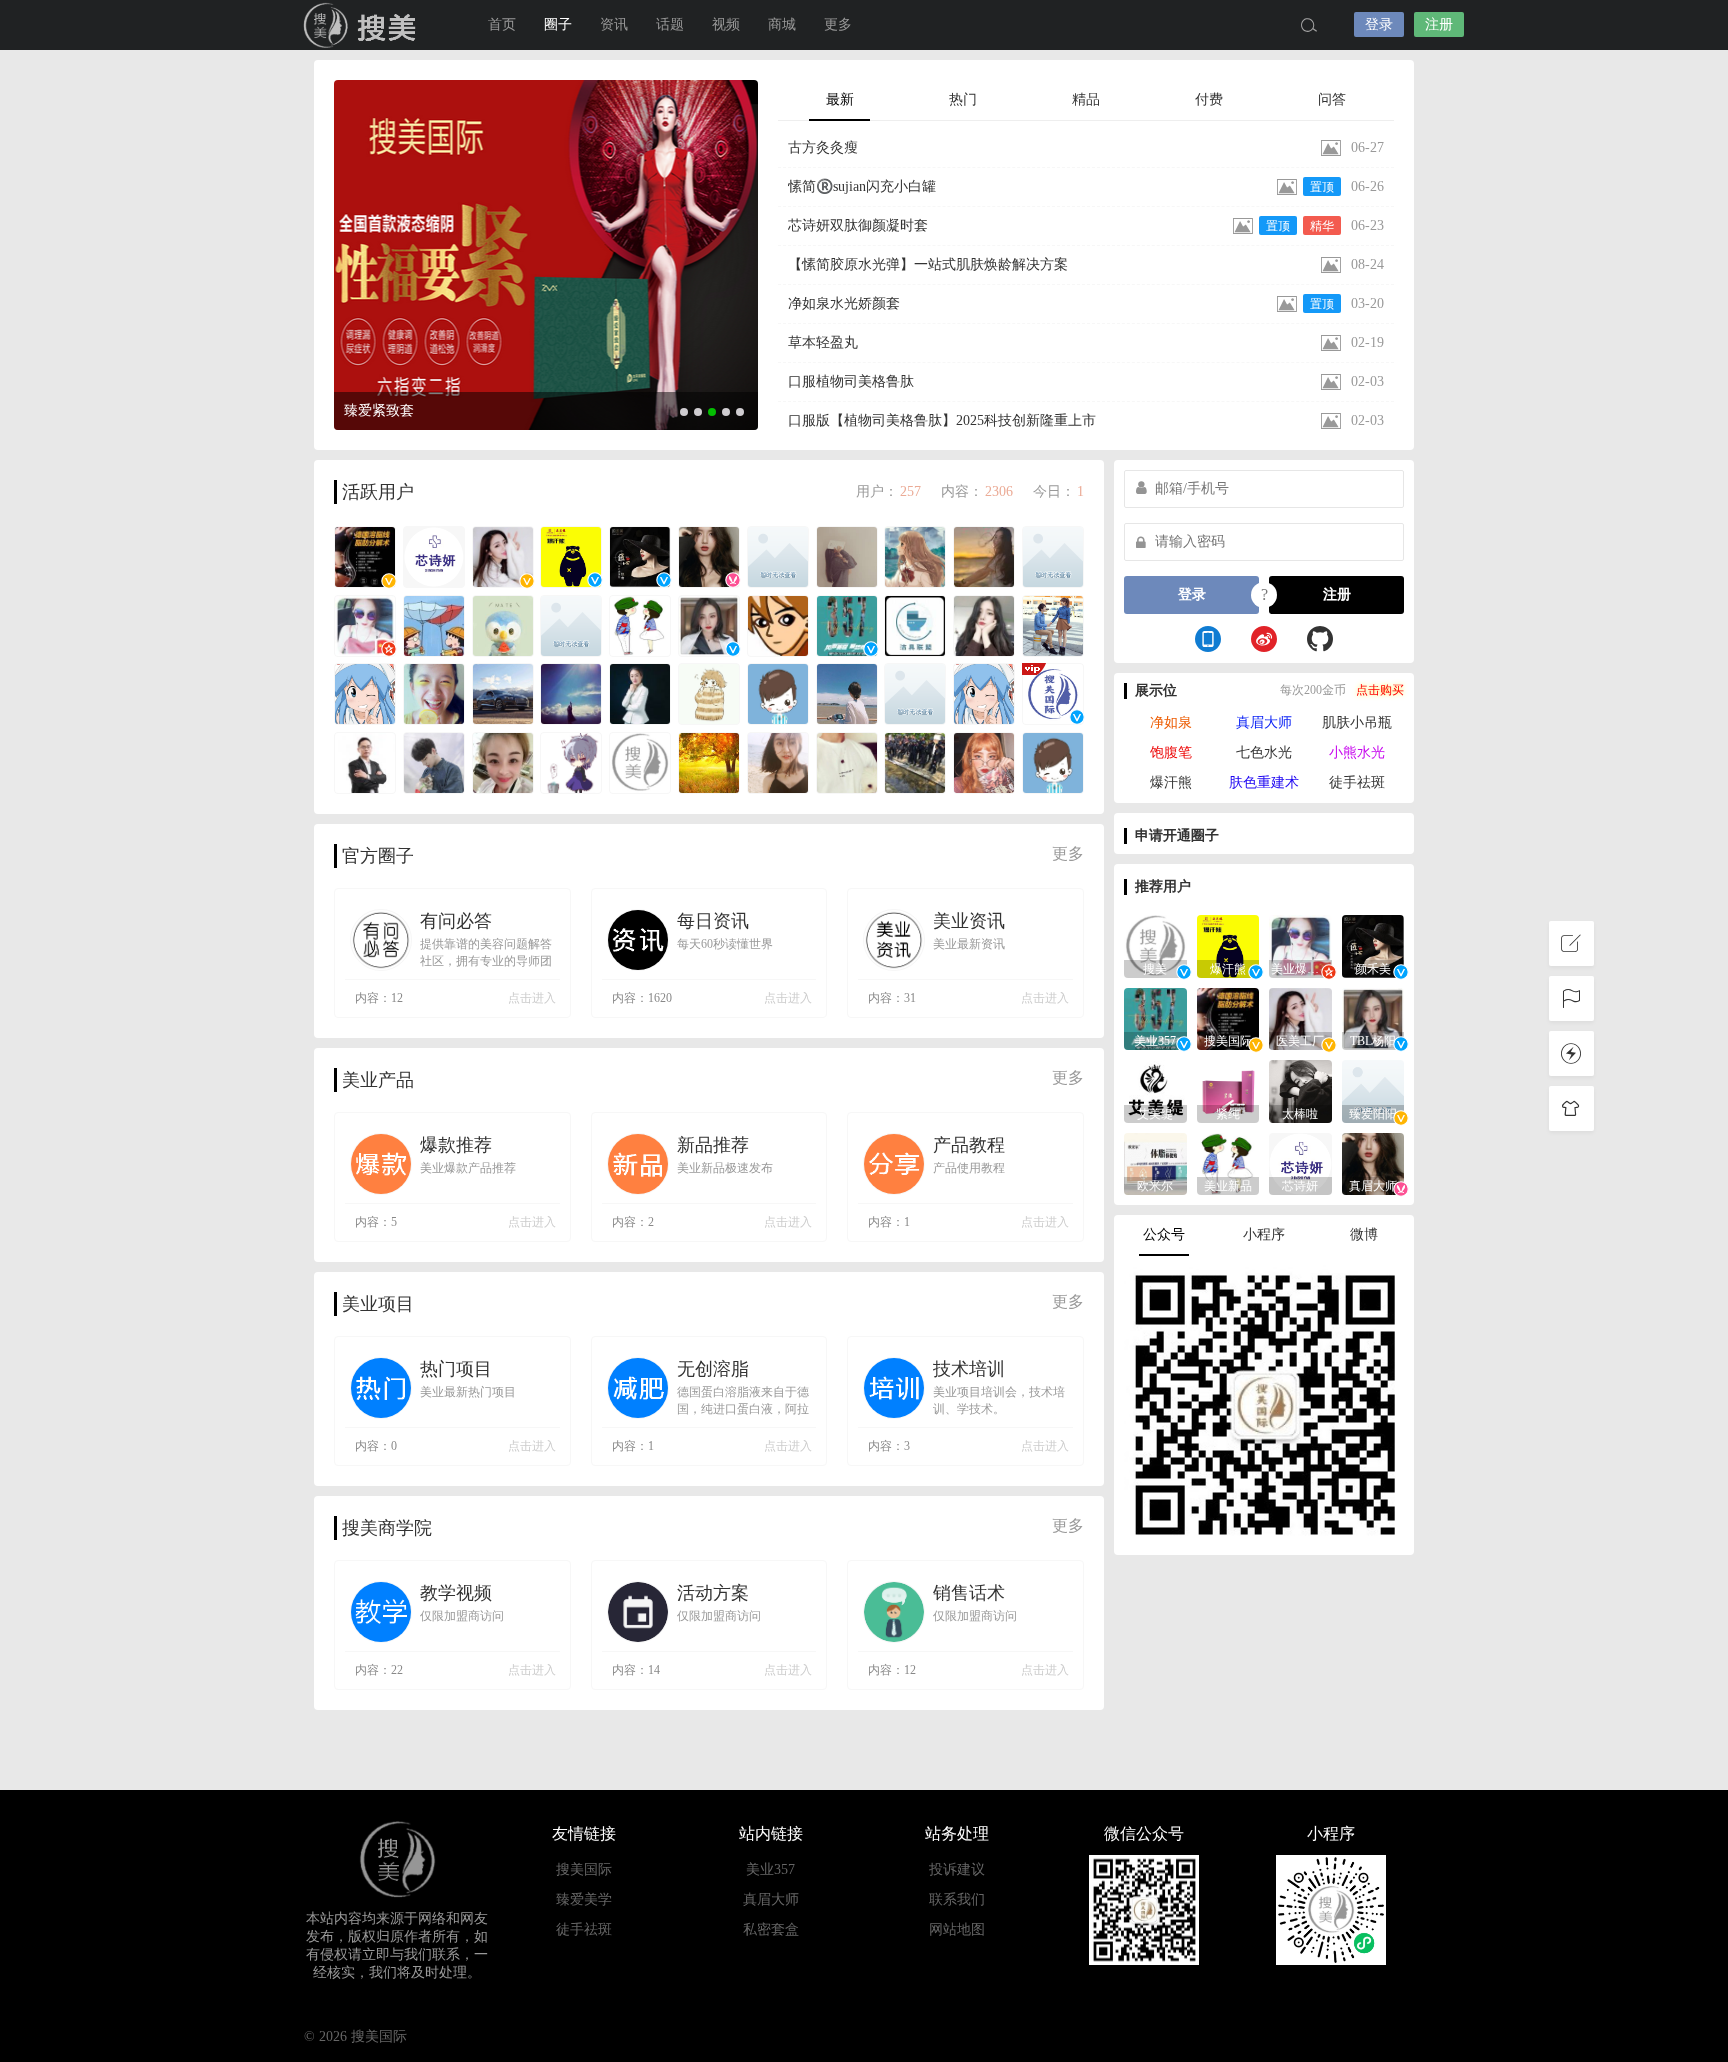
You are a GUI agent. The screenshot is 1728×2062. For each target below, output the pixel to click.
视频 (726, 24)
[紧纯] (1228, 1089)
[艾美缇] (1155, 1089)
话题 (670, 24)
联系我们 (957, 1899)
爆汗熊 (1171, 782)
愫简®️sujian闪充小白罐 (862, 186)
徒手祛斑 (1357, 782)
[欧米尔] (1155, 1162)
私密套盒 (771, 1929)
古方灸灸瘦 (823, 147)
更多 (1068, 853)
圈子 (558, 24)
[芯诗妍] (1300, 1162)
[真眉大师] (1373, 1162)
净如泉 (1171, 722)
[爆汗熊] (1228, 944)
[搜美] (1155, 944)
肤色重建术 (1264, 782)
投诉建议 (957, 1869)
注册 (1439, 24)
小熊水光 (1357, 752)
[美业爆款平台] (1300, 944)
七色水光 (1264, 752)
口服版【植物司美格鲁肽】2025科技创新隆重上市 (942, 420)
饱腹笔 (1171, 752)
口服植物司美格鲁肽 (851, 381)
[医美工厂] (1300, 1017)
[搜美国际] (1228, 1017)
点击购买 (1380, 690)
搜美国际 (364, 25)
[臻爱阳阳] (1373, 1089)
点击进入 (532, 998)
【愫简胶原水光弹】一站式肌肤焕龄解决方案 (928, 264)
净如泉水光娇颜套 (844, 303)
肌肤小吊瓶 (1357, 722)
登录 (1379, 24)
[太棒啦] (1300, 1089)
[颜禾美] (1373, 944)
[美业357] (1155, 1017)
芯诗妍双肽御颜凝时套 (858, 225)
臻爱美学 (584, 1899)
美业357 (770, 1869)
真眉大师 (1264, 722)
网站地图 (957, 1929)
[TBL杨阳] (1373, 1017)
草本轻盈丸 (823, 342)
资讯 (614, 24)
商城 (782, 24)
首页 (502, 24)
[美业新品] (1228, 1162)
